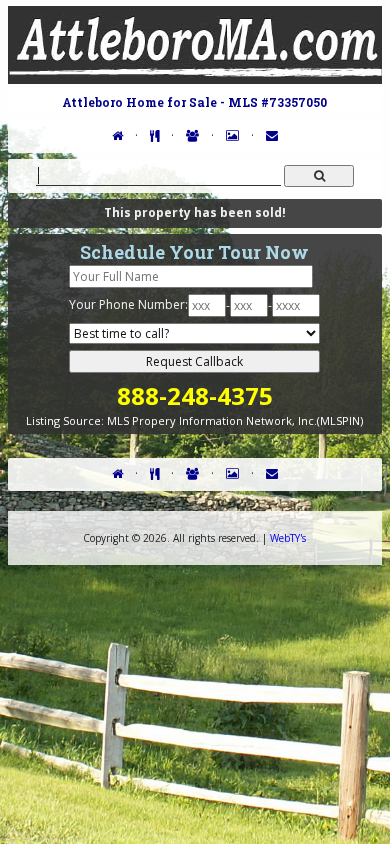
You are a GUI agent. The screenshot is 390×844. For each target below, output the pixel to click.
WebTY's (288, 538)
